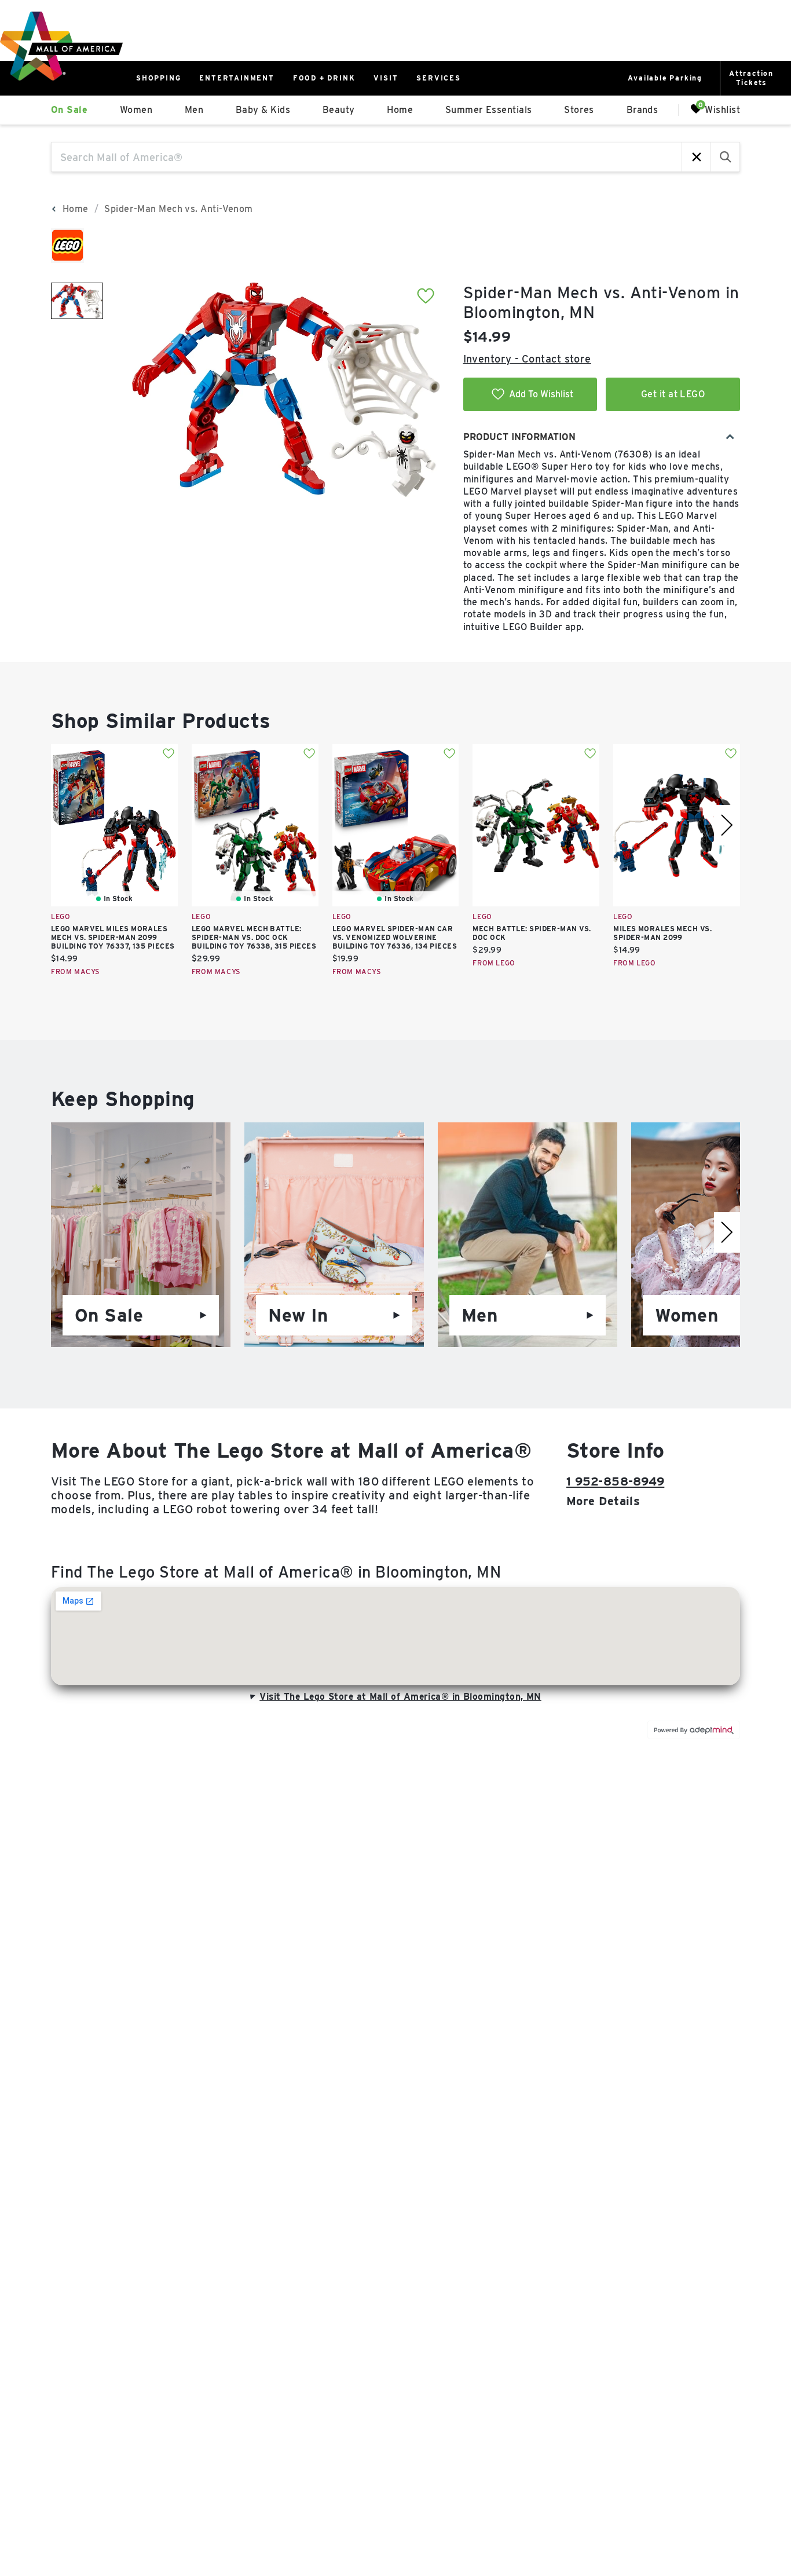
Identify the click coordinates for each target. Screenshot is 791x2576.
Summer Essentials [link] (489, 110)
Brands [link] (642, 110)
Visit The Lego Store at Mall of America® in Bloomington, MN (400, 1697)
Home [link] (400, 110)
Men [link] (194, 110)
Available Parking (665, 78)
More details (603, 1501)
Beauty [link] (339, 110)
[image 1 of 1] (77, 301)
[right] (727, 825)
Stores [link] (579, 110)
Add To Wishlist (541, 394)
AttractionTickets (751, 78)
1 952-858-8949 (615, 1481)
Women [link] (136, 110)
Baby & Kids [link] (263, 110)
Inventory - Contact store (527, 359)
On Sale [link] (69, 110)
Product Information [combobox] (519, 437)
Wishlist (722, 109)
